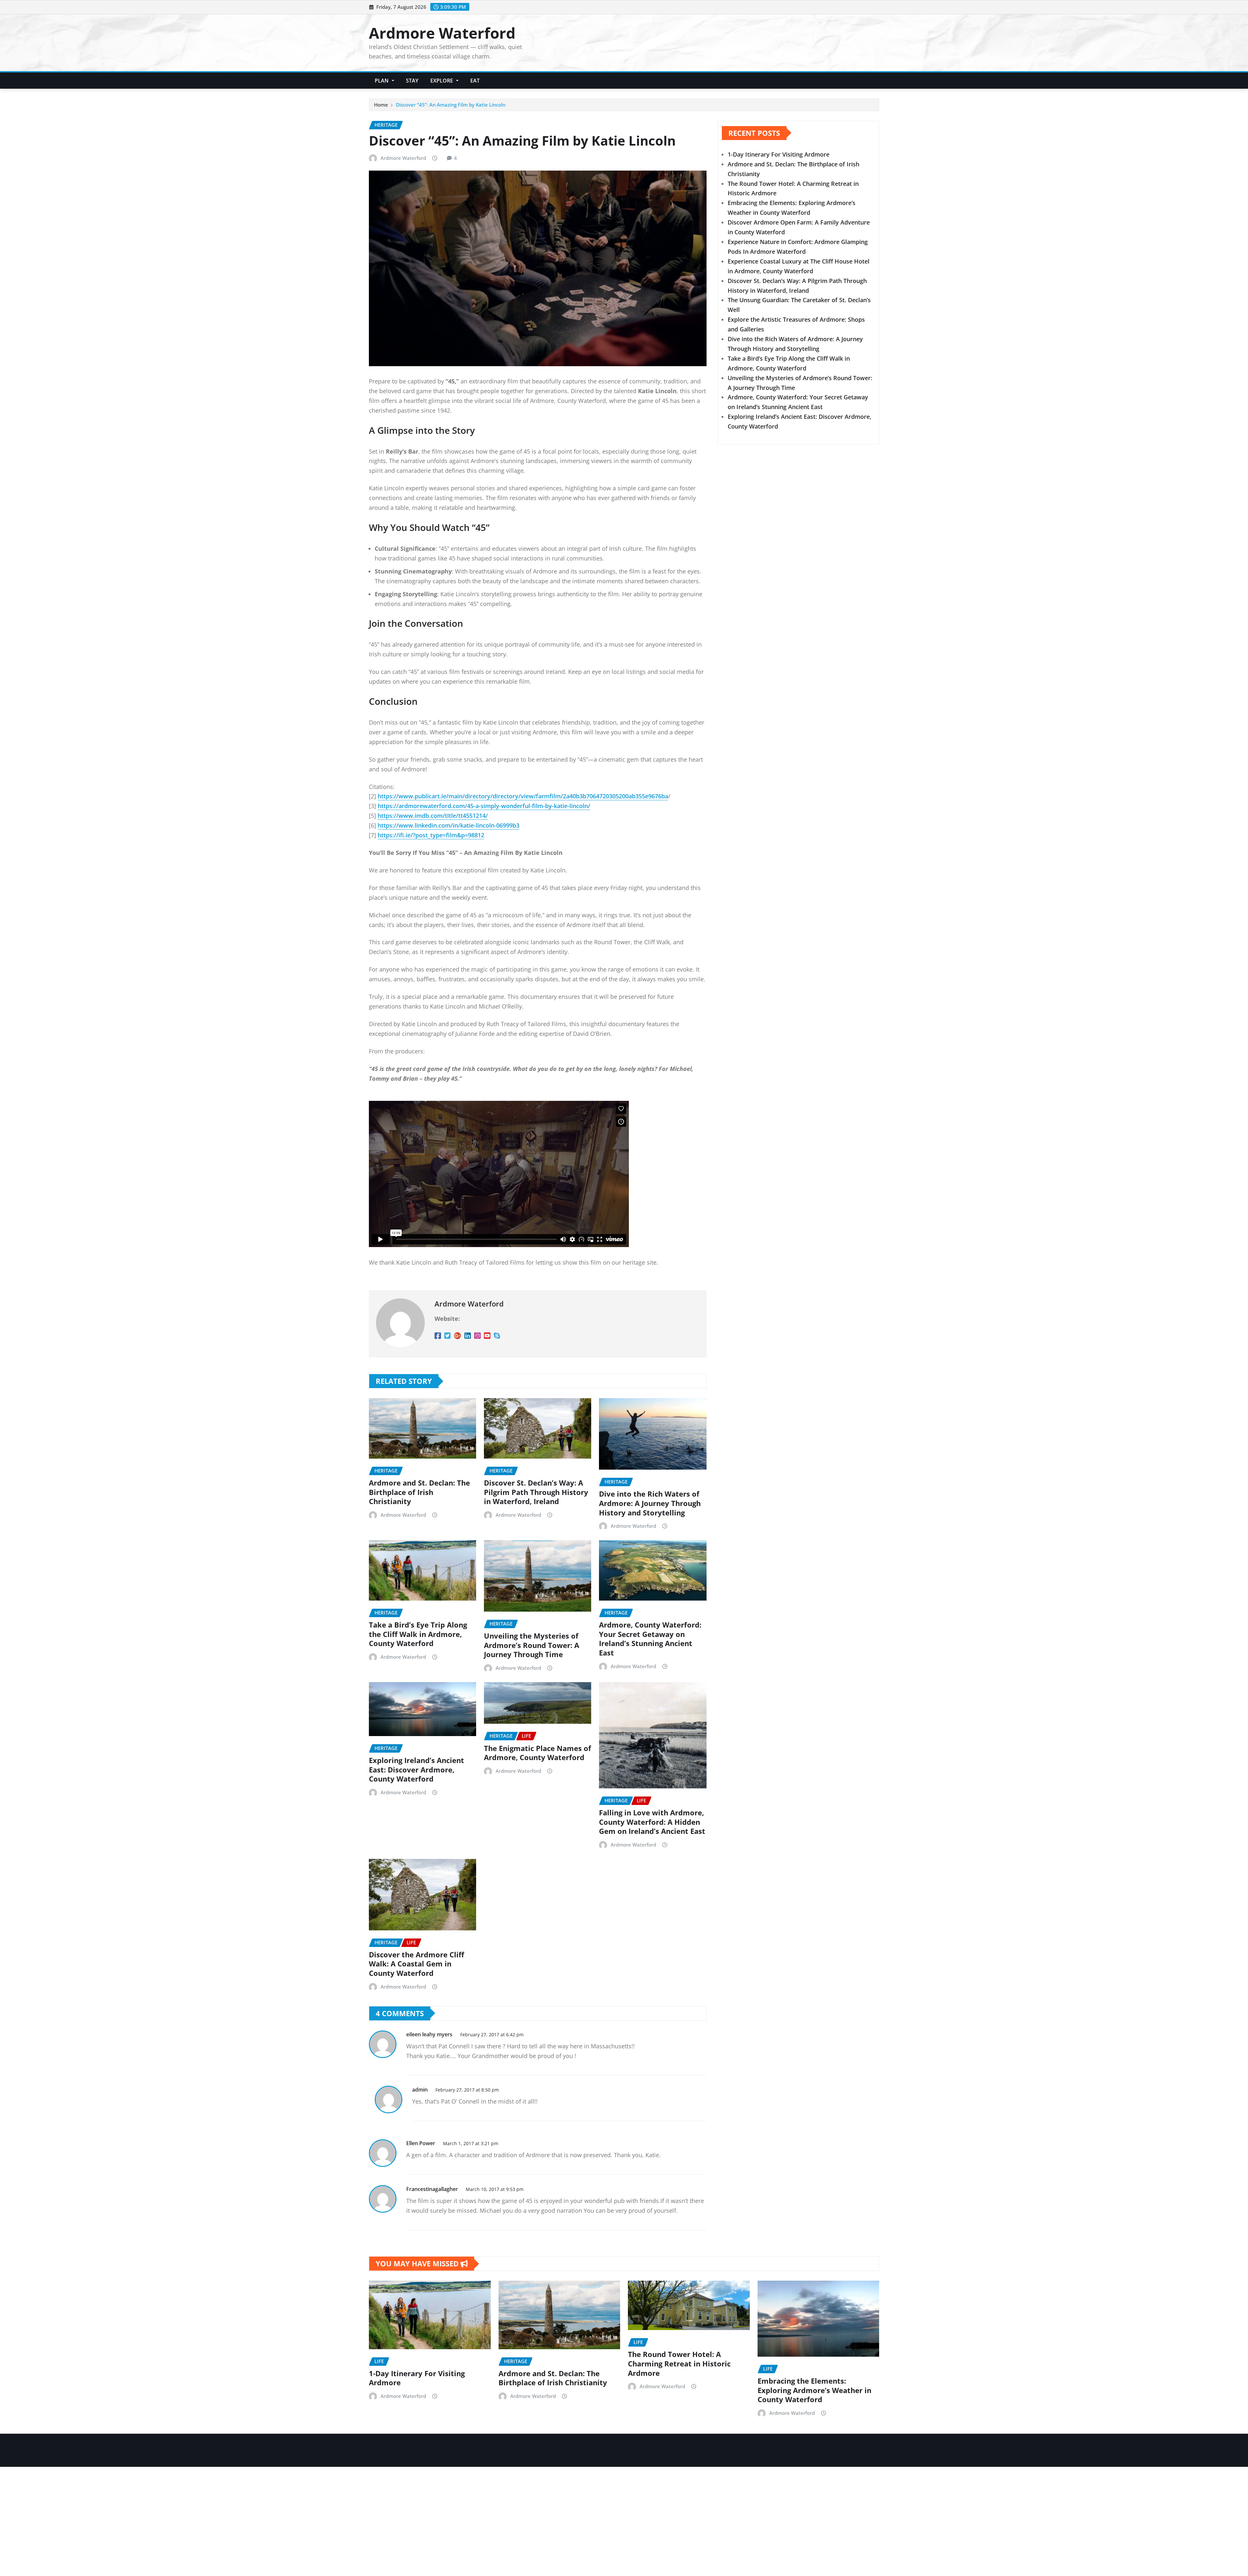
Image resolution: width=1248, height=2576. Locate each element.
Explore (442, 81)
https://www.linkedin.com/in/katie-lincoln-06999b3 (448, 825)
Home (381, 105)
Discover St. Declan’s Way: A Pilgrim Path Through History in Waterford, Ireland (536, 1492)
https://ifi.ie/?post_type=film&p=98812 (431, 835)
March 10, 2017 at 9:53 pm (495, 2189)
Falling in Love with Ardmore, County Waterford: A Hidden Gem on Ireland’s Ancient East (652, 1822)
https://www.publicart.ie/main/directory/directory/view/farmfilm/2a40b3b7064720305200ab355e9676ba (523, 796)
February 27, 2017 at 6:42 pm (492, 2035)
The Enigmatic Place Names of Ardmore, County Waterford (538, 1753)
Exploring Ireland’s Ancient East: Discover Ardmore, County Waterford (416, 1769)
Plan (383, 81)
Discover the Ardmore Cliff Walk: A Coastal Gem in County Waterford (416, 1964)
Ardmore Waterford (442, 33)
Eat (475, 81)
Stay (412, 81)
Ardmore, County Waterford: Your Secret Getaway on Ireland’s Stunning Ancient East (650, 1639)
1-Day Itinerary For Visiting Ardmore (779, 154)
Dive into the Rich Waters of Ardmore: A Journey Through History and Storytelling (650, 1503)
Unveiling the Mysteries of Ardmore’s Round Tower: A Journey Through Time (532, 1645)
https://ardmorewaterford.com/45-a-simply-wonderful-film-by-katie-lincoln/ (484, 806)
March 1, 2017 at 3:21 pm (471, 2143)
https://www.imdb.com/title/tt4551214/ (433, 816)
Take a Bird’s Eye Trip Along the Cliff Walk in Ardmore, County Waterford (418, 1634)
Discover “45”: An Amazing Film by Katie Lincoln (451, 105)
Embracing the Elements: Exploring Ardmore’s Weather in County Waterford (814, 2390)
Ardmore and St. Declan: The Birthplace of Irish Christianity (419, 1492)
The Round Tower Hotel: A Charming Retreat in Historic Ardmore (679, 2363)
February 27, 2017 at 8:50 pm (467, 2090)
